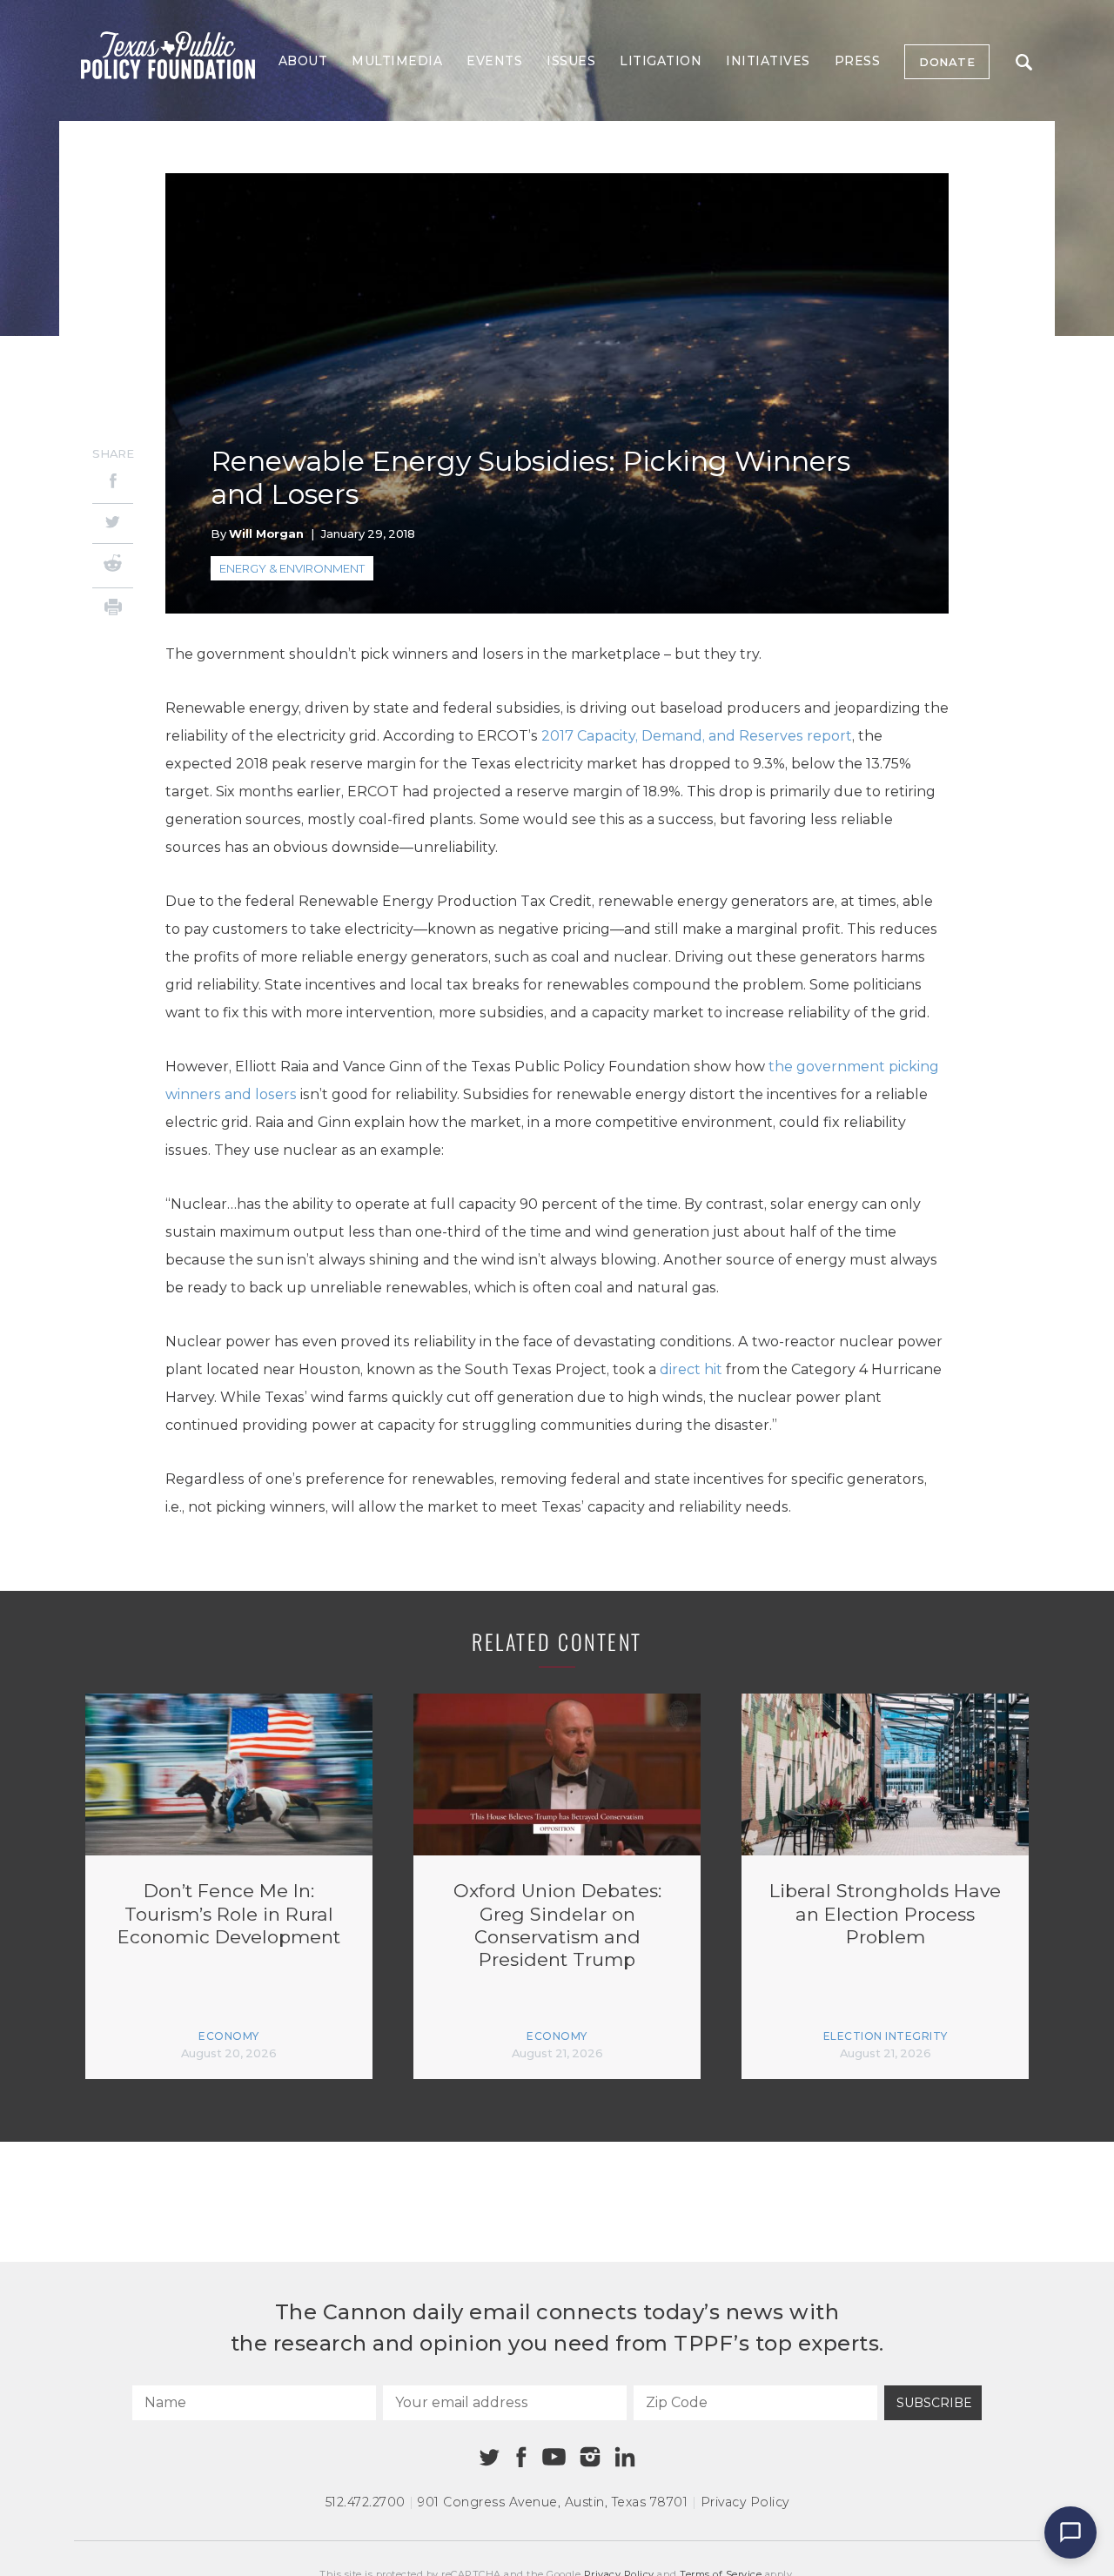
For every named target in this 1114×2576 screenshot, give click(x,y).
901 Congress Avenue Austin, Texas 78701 (553, 2502)
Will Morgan (266, 533)
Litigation (661, 61)
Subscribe (934, 2403)
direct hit (691, 1369)
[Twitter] (113, 523)
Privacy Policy (745, 2502)
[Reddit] (113, 566)
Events (494, 61)
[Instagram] (590, 2457)
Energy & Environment (292, 568)
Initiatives (768, 61)
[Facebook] (113, 483)
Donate (947, 62)
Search (1023, 62)
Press (858, 61)
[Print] (113, 610)
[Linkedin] (625, 2457)
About (303, 61)
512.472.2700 (366, 2502)
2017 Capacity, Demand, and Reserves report (697, 736)
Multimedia (397, 61)
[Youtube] (554, 2458)
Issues (571, 61)
